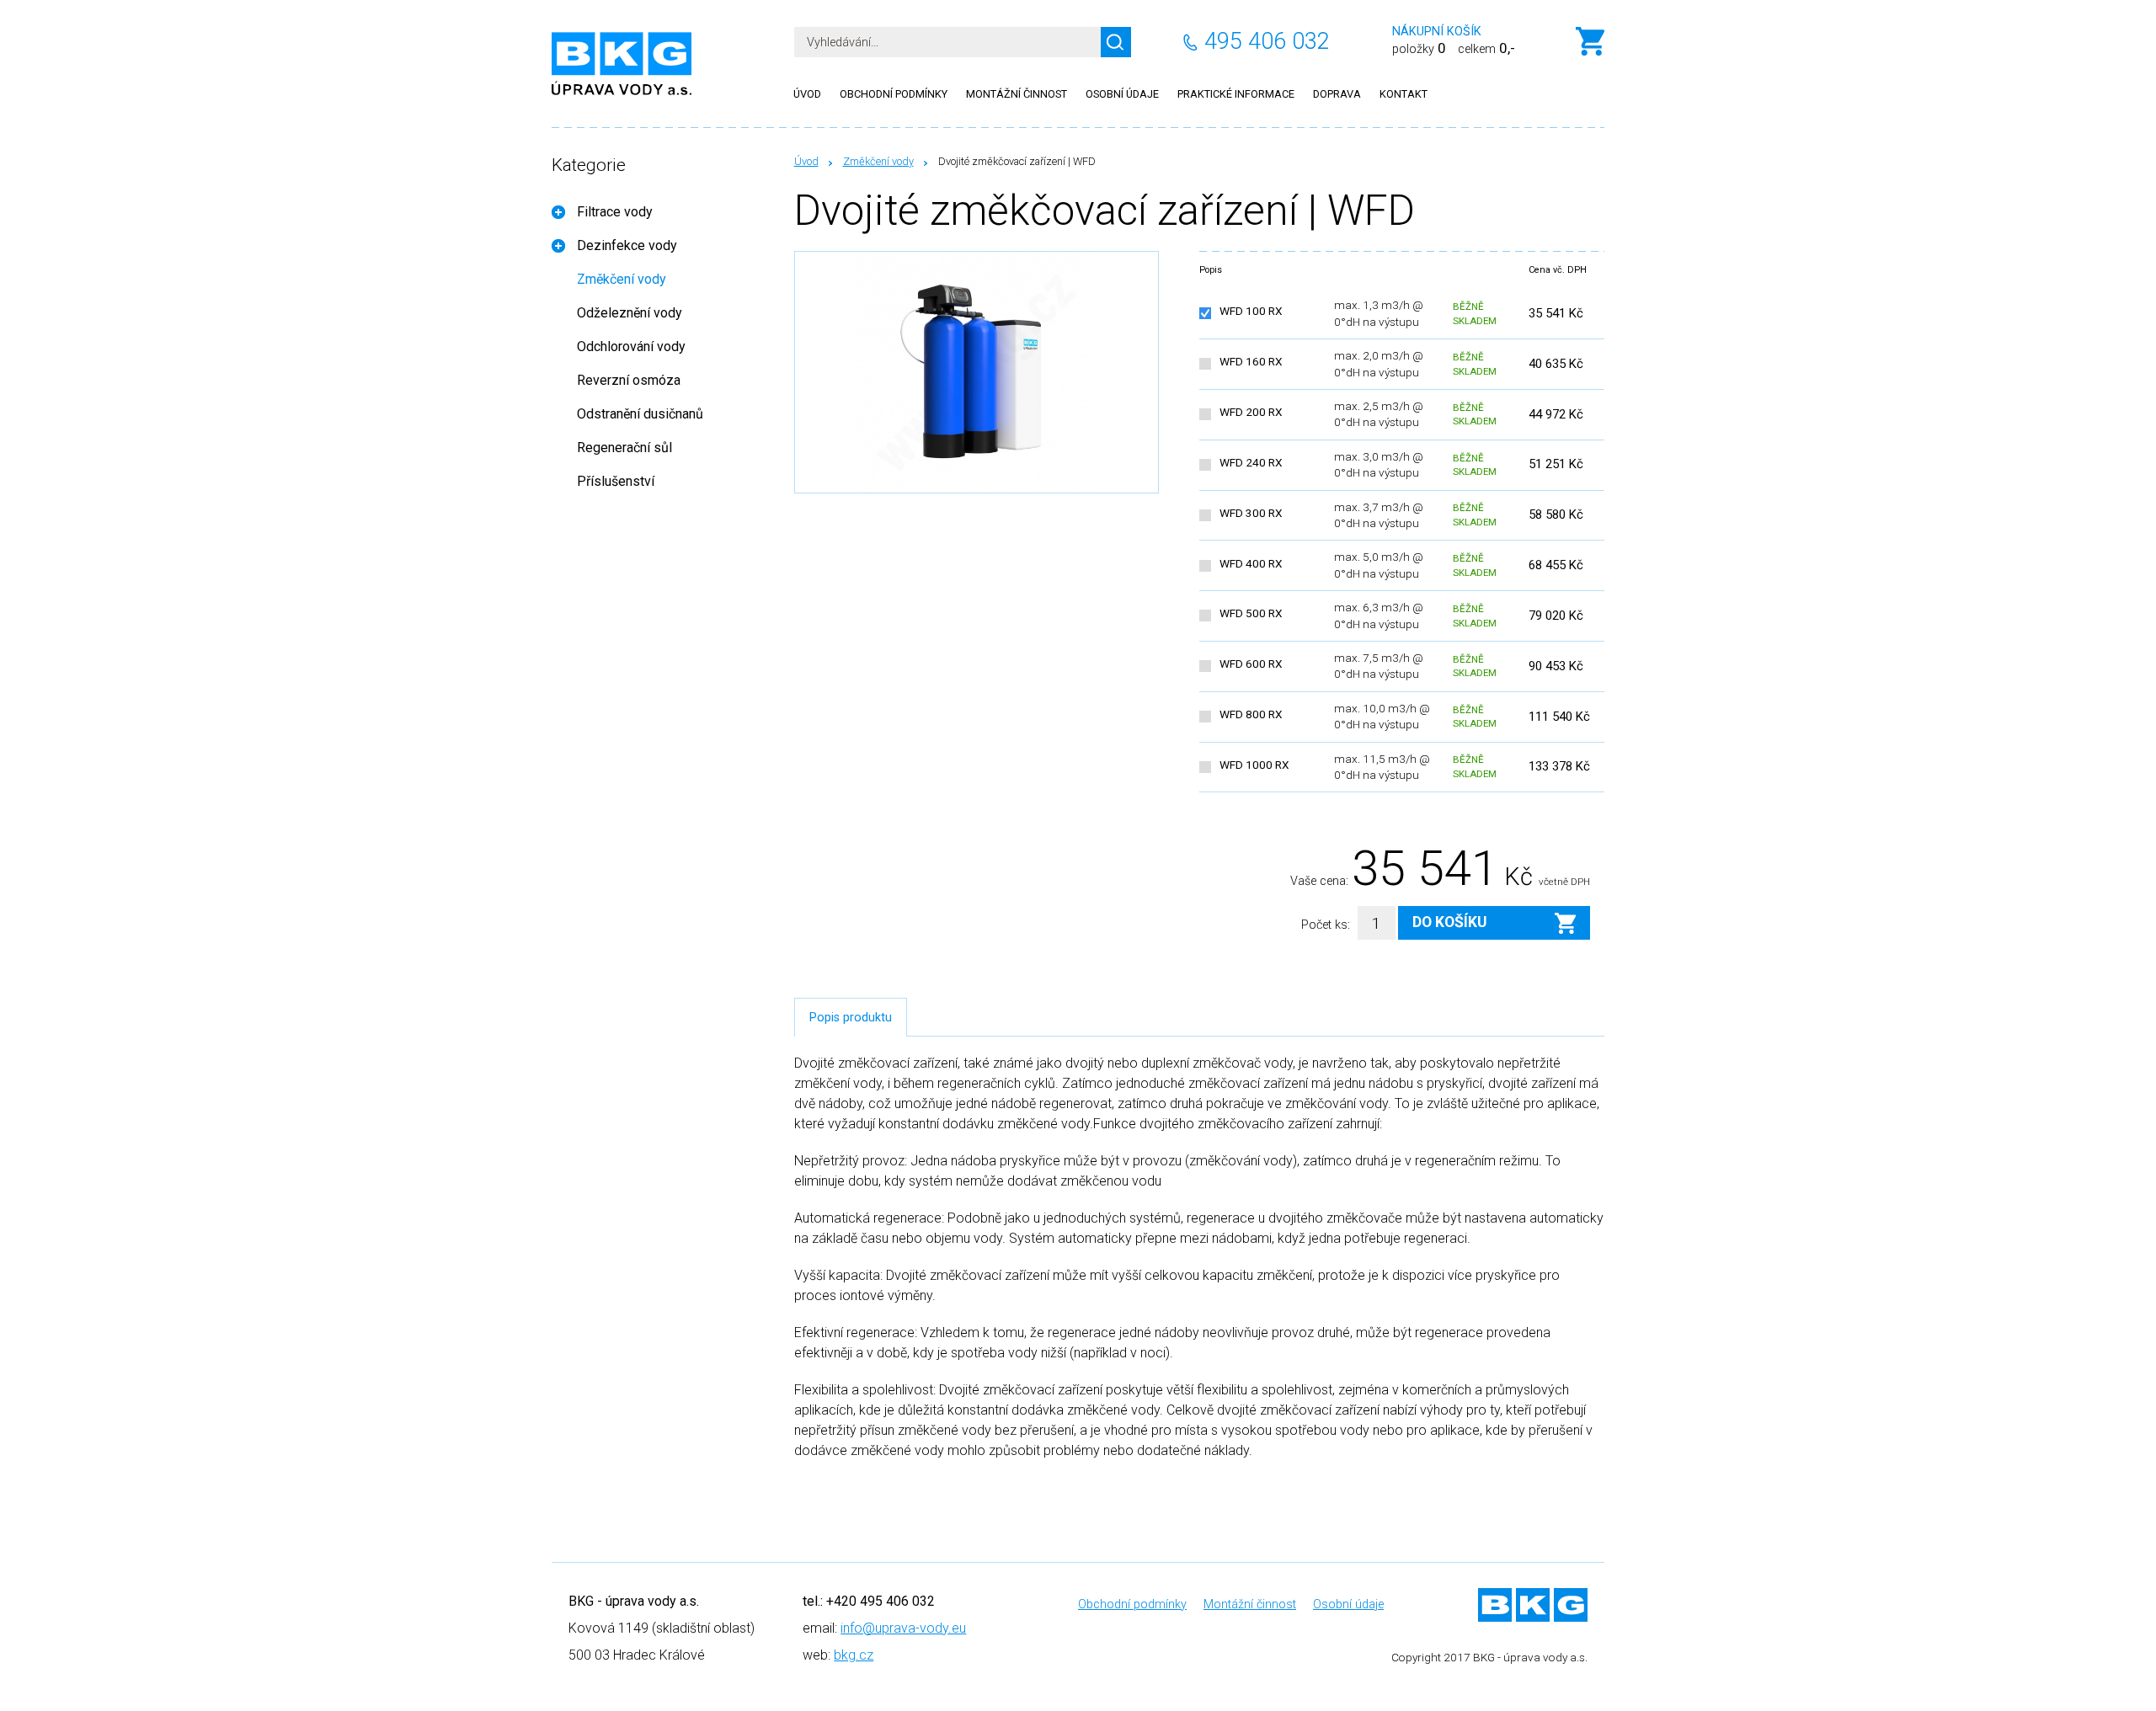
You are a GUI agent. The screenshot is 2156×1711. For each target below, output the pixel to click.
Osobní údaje (1122, 94)
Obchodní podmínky (894, 94)
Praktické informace (1236, 94)
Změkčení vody (878, 161)
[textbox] (963, 42)
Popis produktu (851, 1018)
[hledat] (1116, 42)
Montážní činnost (1017, 94)
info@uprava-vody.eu (903, 1628)
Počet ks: (1326, 925)
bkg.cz (854, 1655)
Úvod (806, 161)
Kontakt (1404, 94)
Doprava (1337, 94)
